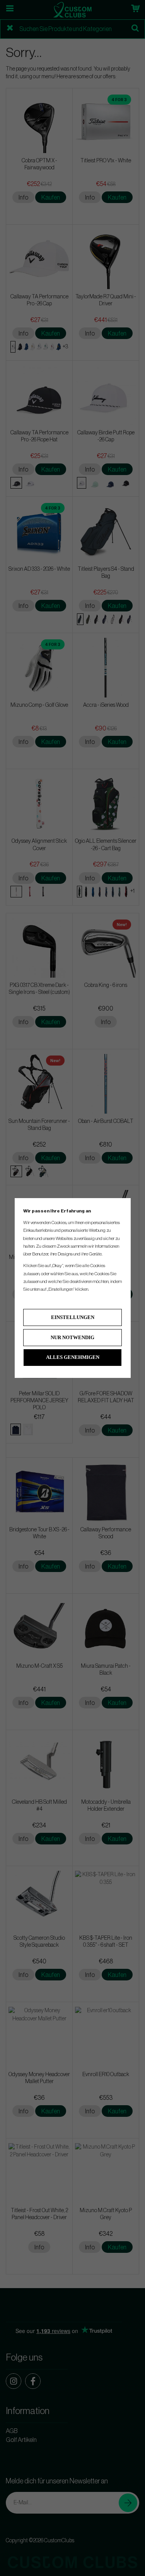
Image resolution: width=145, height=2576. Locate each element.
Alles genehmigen (73, 1357)
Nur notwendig (72, 1337)
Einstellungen (73, 1317)
